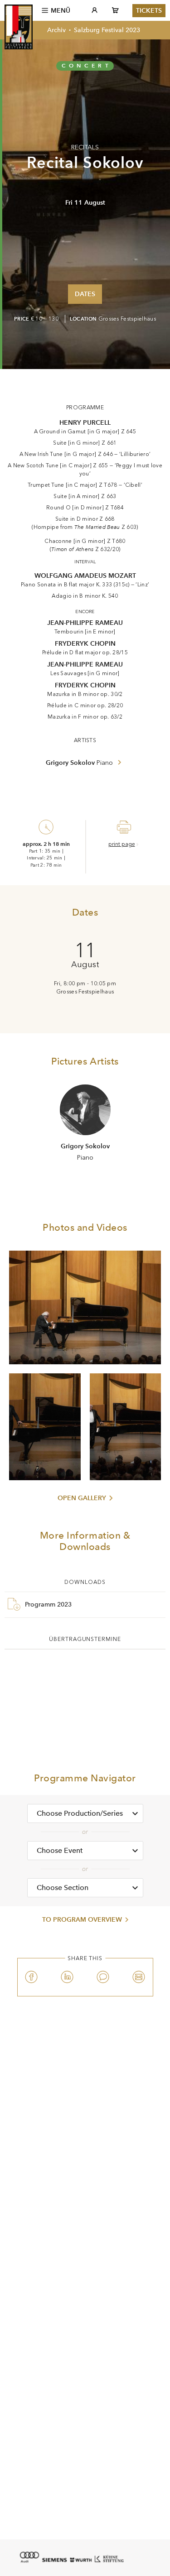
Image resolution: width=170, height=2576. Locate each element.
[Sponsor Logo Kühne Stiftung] (109, 2558)
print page (122, 844)
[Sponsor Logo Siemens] (55, 2560)
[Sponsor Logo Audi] (29, 2557)
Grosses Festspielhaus (127, 319)
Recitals (85, 147)
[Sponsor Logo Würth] (81, 2560)
